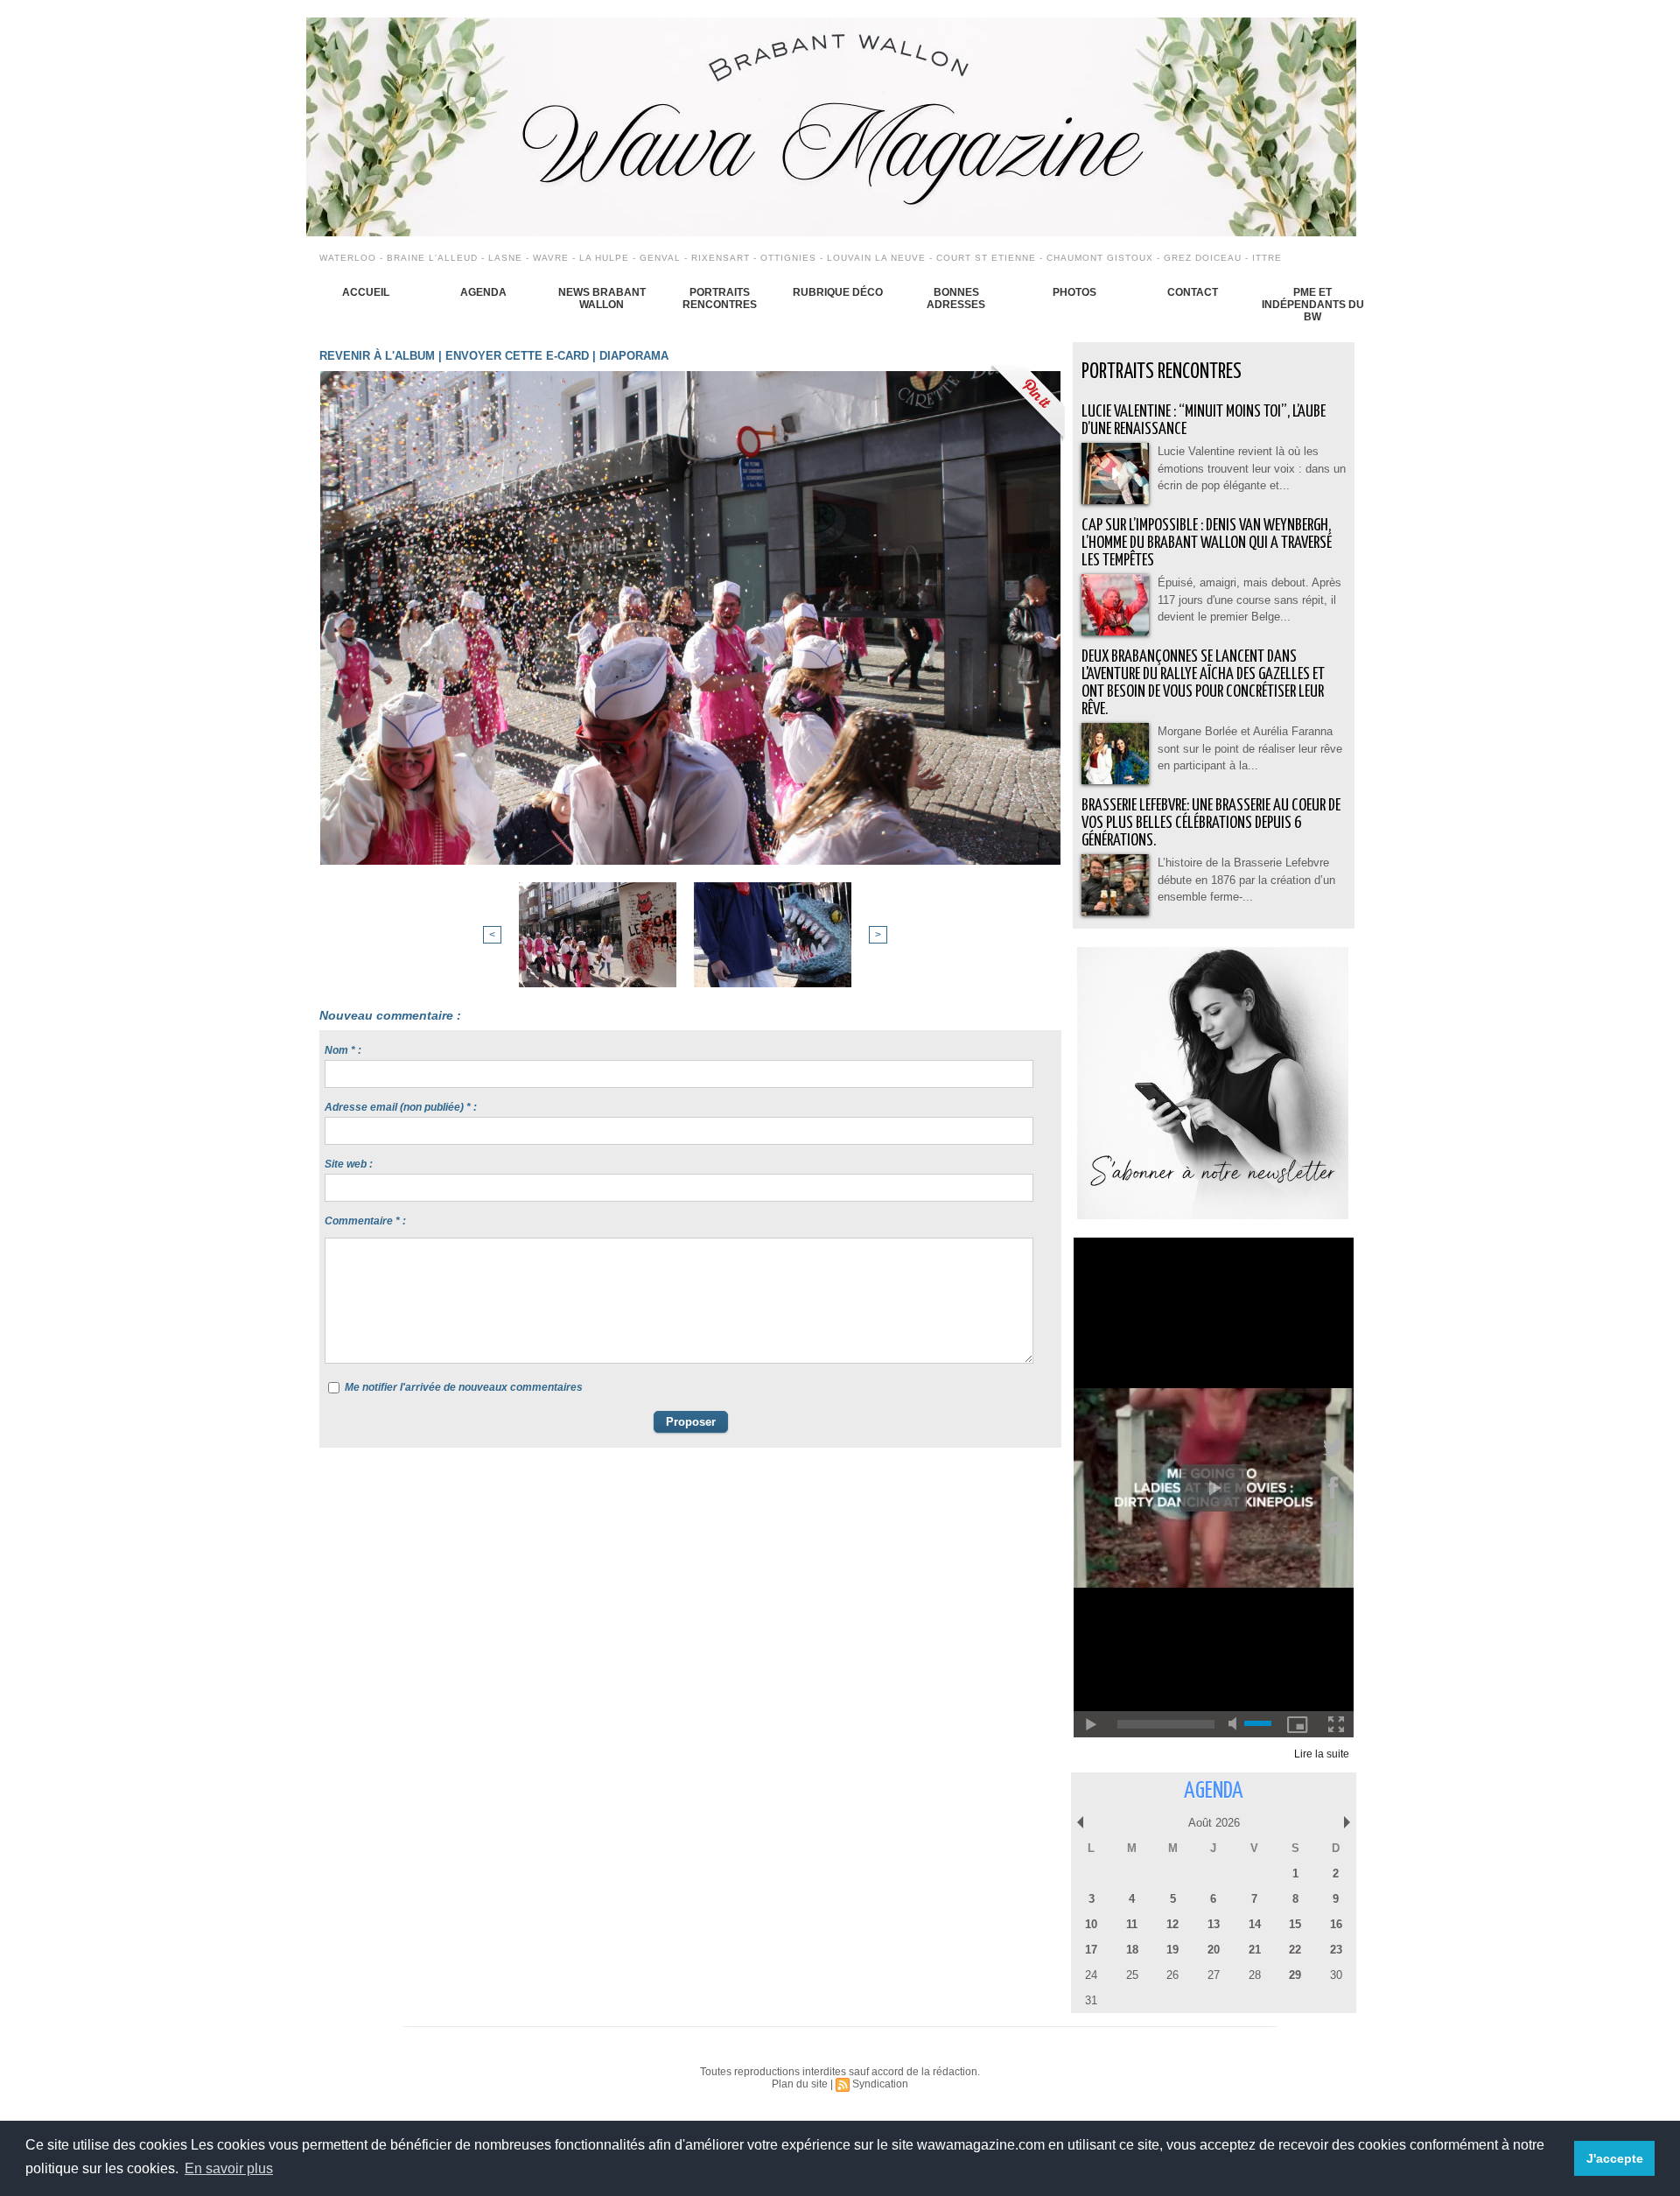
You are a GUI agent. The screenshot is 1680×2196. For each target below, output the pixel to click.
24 (1091, 1975)
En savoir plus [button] (229, 2168)
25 (1132, 1975)
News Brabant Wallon (602, 298)
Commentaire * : (365, 1221)
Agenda (483, 292)
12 (1172, 1924)
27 (1214, 1975)
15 (1295, 1924)
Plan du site (800, 2084)
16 (1336, 1924)
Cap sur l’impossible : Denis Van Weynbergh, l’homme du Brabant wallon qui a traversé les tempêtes (1207, 543)
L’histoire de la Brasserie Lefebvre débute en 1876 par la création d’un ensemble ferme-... (1246, 880)
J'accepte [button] (1615, 2158)
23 (1336, 1950)
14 (1255, 1924)
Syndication (880, 2084)
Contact (1193, 292)
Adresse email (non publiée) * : (401, 1107)
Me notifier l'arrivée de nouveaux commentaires (464, 1387)
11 (1132, 1924)
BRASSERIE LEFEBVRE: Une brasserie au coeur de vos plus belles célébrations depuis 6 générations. (1211, 823)
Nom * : (343, 1050)
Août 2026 (1214, 1823)
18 (1132, 1950)
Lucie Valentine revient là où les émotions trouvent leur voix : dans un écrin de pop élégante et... (1252, 468)
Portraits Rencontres (720, 298)
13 (1214, 1924)
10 (1091, 1924)
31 (1091, 2000)
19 (1172, 1950)
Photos (1074, 292)
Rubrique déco (838, 292)
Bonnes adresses (956, 298)
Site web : (349, 1164)
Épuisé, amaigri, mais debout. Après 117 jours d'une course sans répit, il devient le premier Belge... (1249, 600)
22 (1295, 1950)
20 (1214, 1950)
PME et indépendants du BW (1313, 305)
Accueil (366, 292)
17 (1091, 1950)
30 (1336, 1975)
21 (1255, 1950)
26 (1172, 1975)
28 (1255, 1975)
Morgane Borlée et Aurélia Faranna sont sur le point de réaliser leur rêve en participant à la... (1250, 748)
